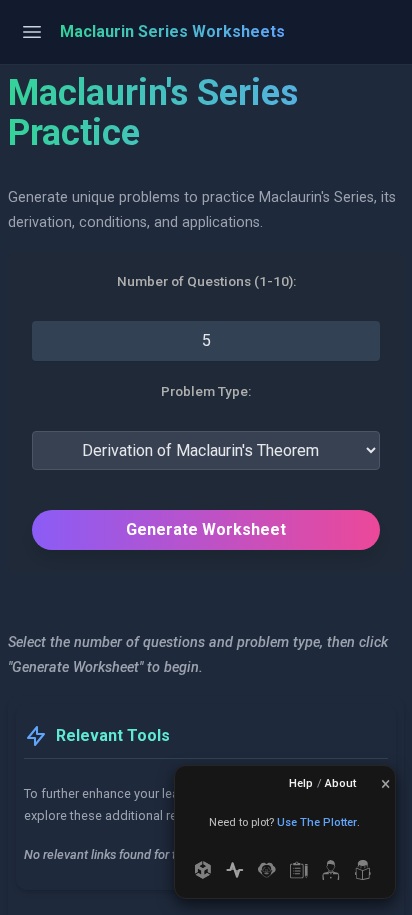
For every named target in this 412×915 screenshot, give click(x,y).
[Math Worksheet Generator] (299, 870)
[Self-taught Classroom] (363, 870)
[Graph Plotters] (235, 870)
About (340, 783)
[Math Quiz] (331, 870)
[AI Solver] (203, 870)
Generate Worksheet (206, 529)
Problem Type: (206, 392)
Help (301, 783)
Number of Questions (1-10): (206, 282)
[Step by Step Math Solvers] (267, 870)
